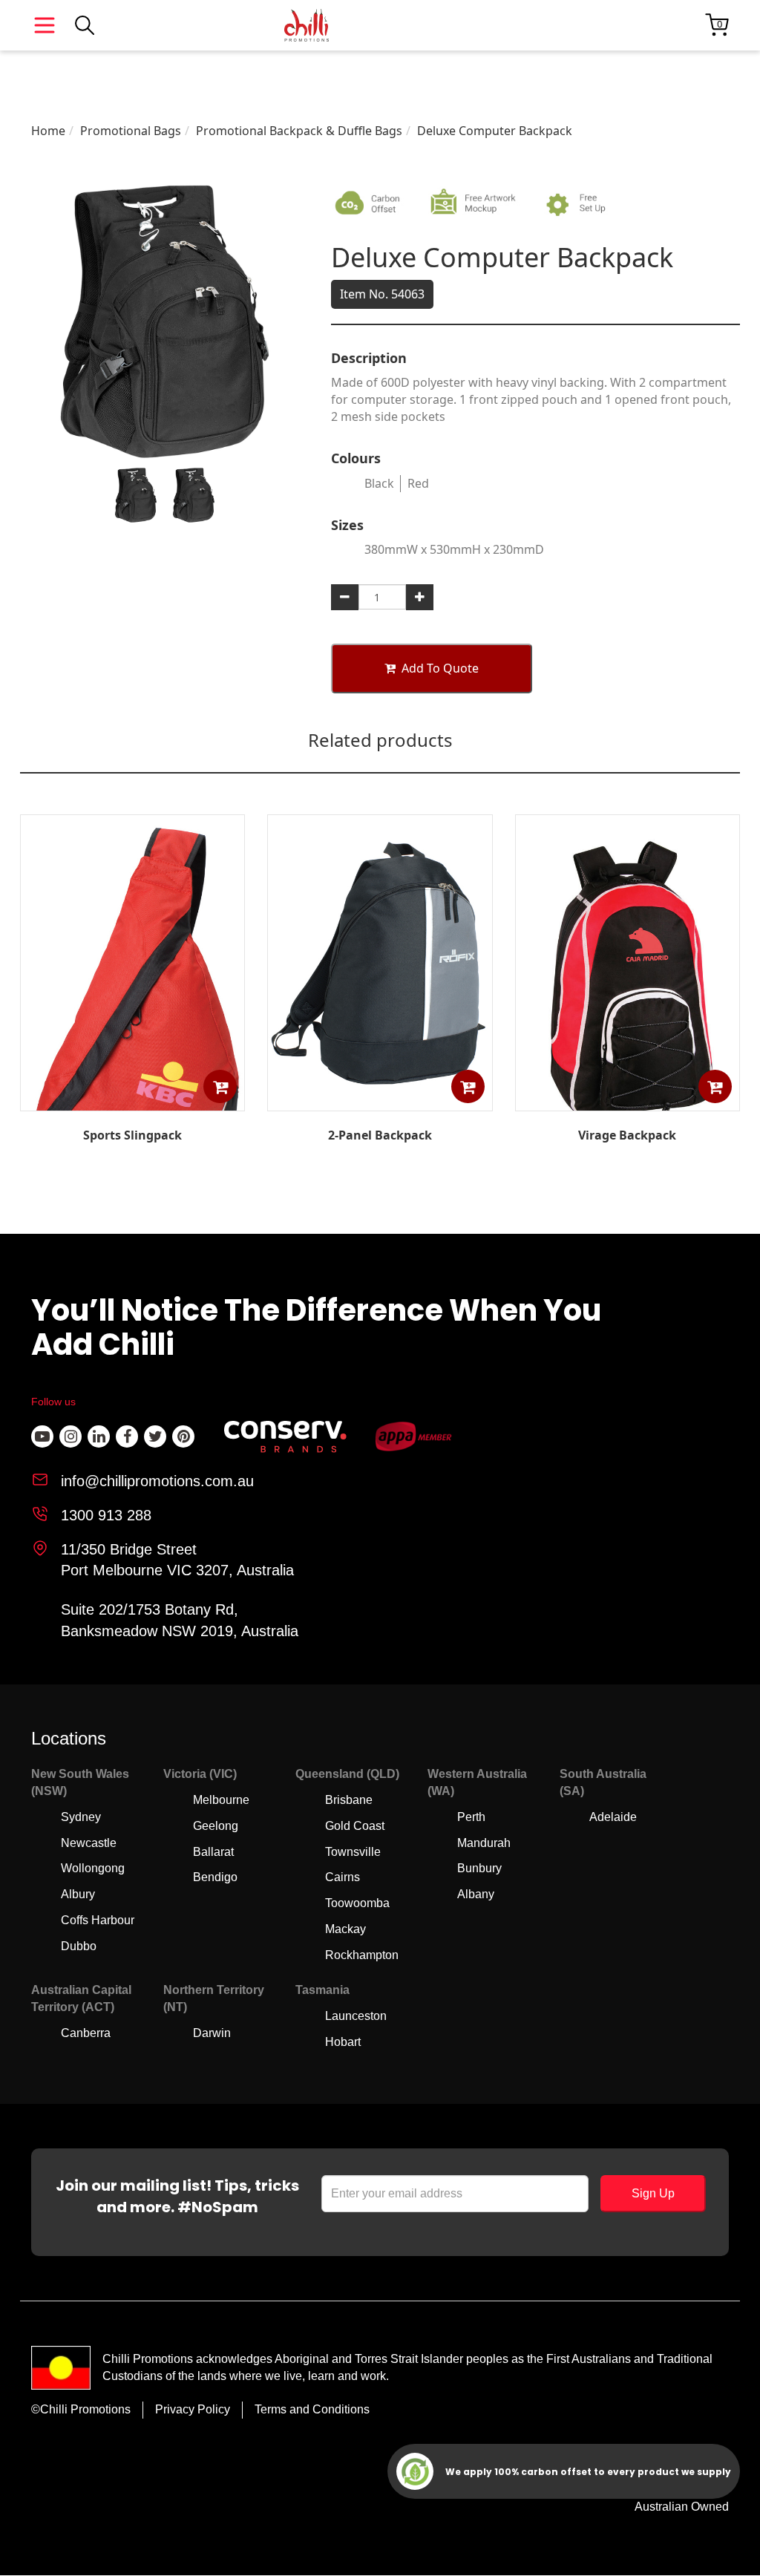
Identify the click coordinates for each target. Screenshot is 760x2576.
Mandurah (484, 1843)
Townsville (353, 1852)
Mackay (345, 1929)
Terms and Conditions (312, 2409)
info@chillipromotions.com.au (157, 1481)
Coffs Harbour (98, 1920)
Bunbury (479, 1868)
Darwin (212, 2033)
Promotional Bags (131, 131)
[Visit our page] (42, 1436)
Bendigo (215, 1877)
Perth (471, 1817)
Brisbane (349, 1800)
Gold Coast (355, 1826)
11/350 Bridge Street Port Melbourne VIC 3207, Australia (177, 1560)
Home (48, 131)
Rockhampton (362, 1955)
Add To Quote (440, 668)
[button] (220, 1086)
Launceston (356, 2016)
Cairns (343, 1877)
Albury (78, 1894)
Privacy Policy (193, 2409)
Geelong (216, 1826)
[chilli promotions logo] (307, 25)
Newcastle (89, 1843)
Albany (476, 1894)
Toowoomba (357, 1903)
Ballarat (213, 1852)
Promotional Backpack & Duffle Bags (299, 131)
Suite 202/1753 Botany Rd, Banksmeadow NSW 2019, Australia (180, 1620)
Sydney (81, 1817)
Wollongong (93, 1868)
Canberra (86, 2033)
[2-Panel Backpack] (380, 1100)
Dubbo (79, 1946)
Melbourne (221, 1800)
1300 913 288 (106, 1515)
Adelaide (613, 1817)
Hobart (343, 2042)
